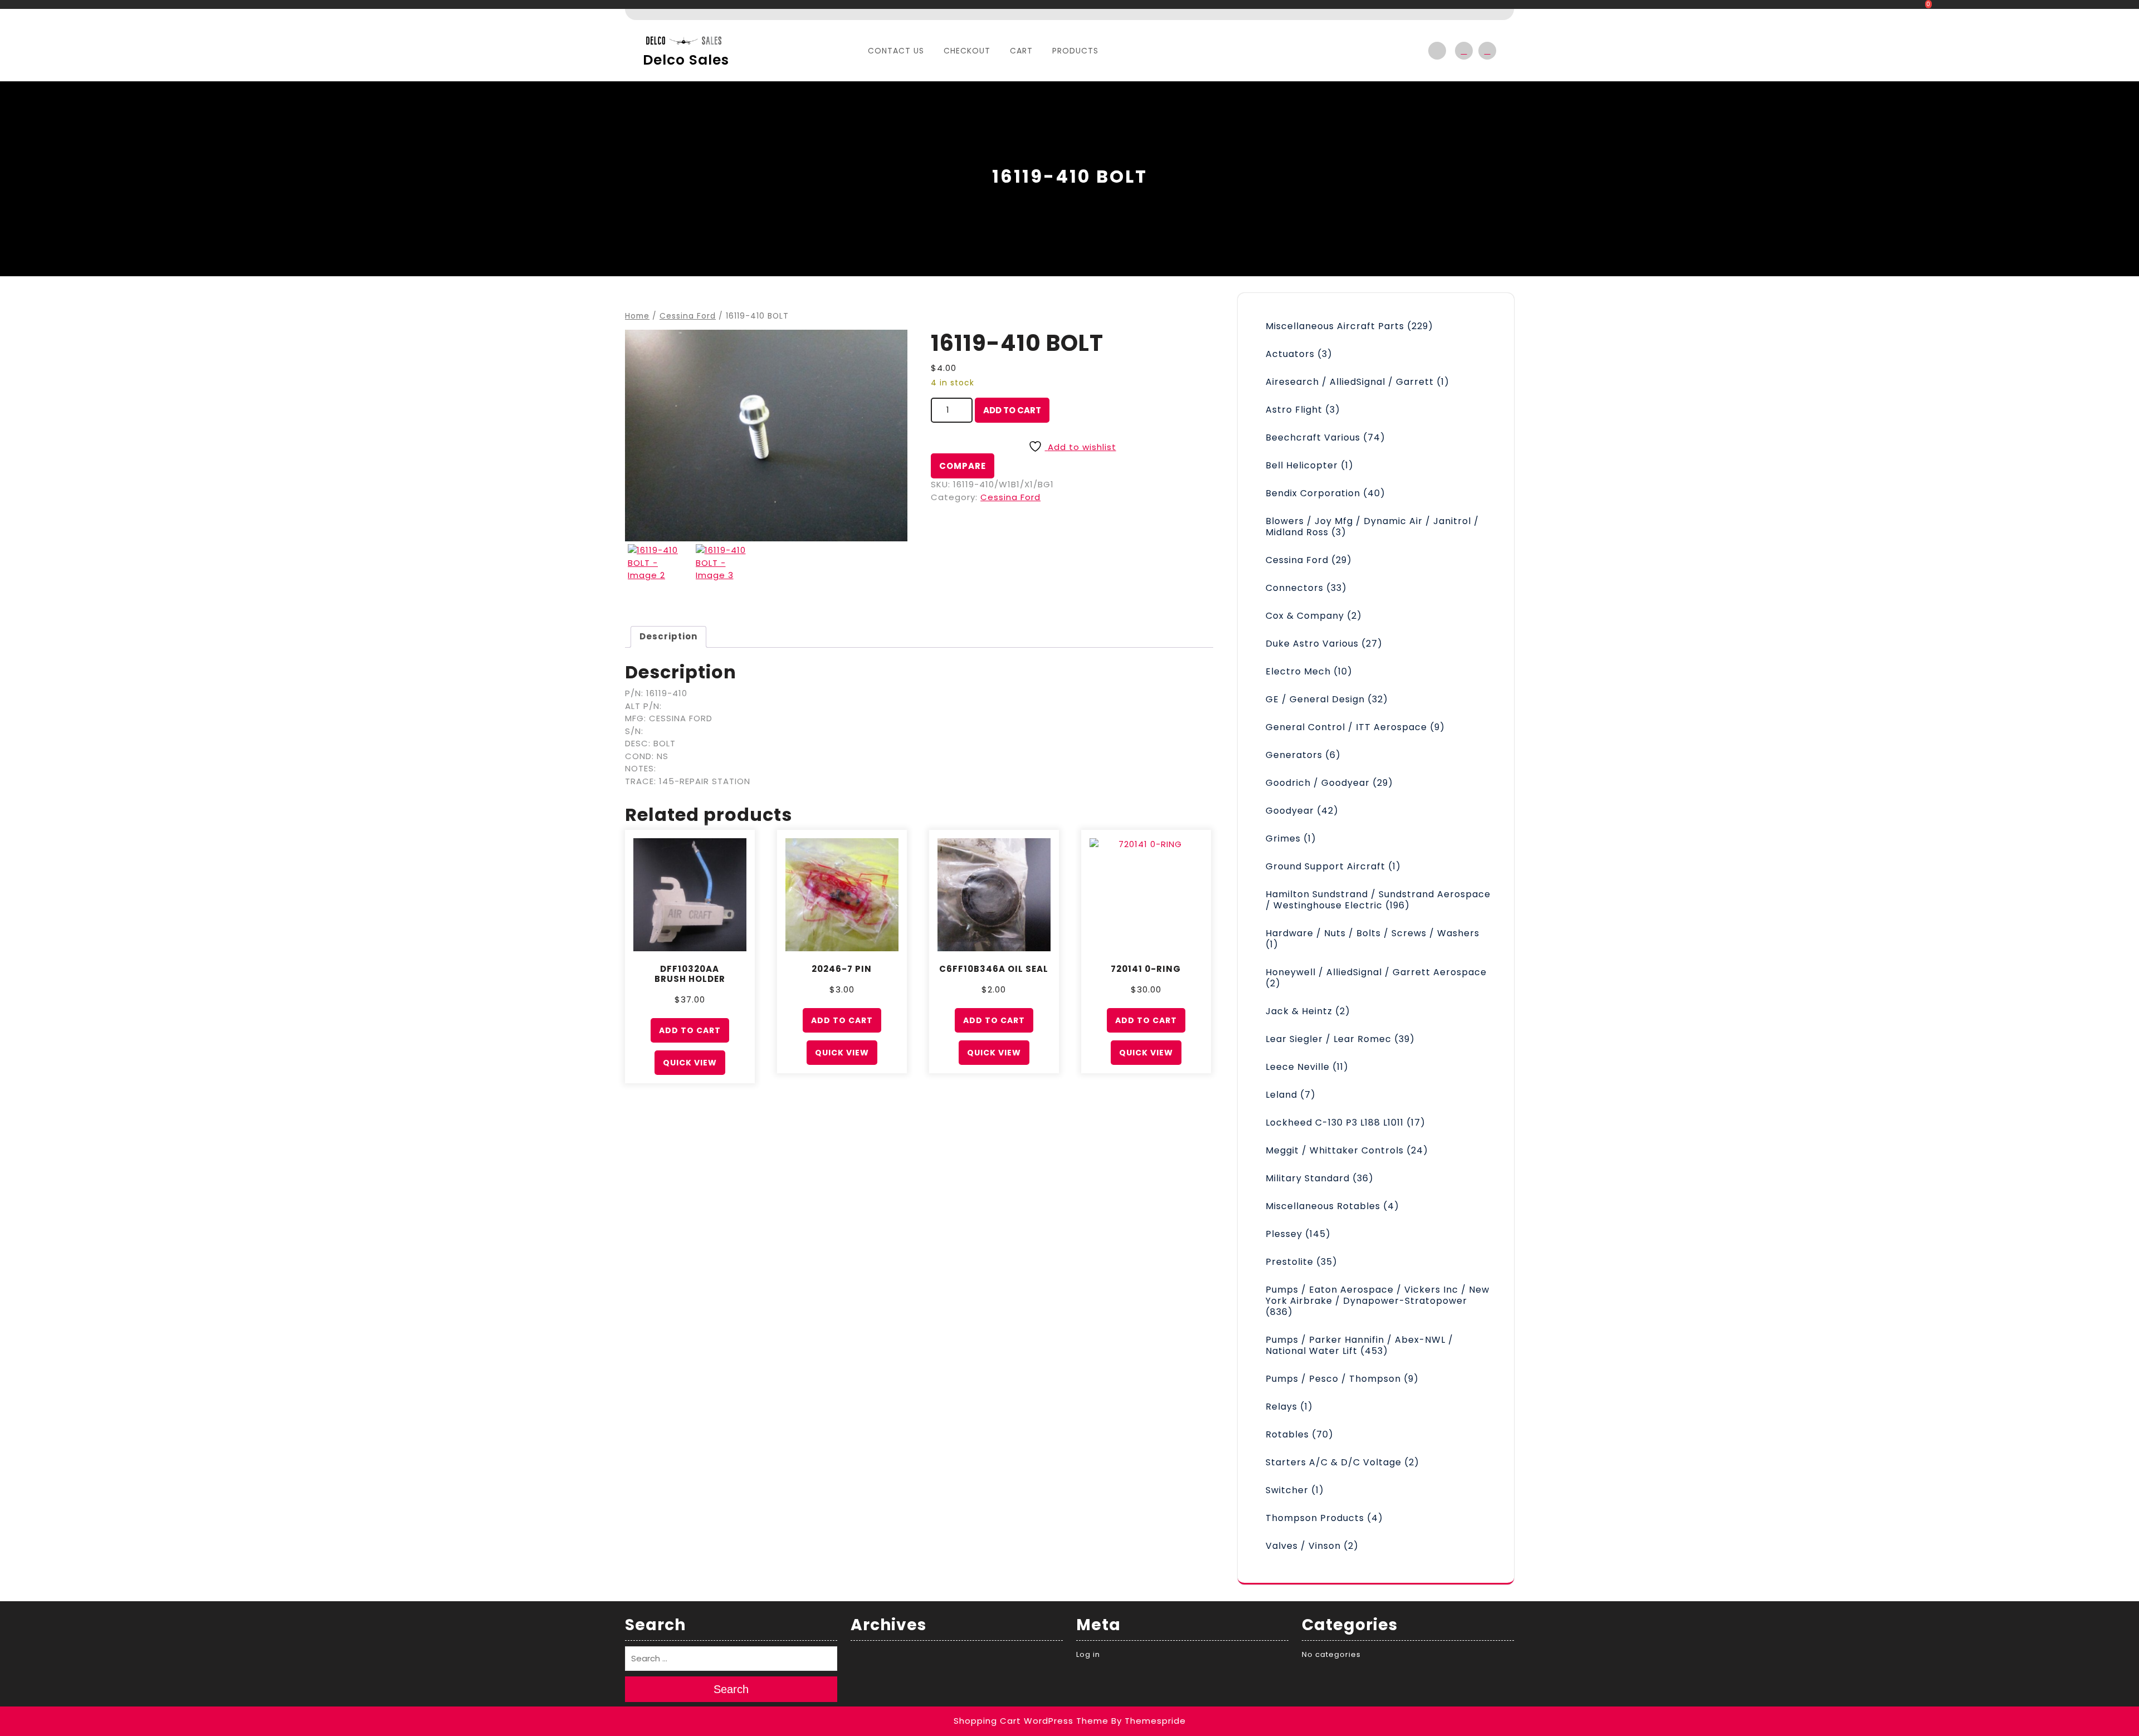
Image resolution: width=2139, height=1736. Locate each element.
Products (1075, 51)
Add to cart (1012, 410)
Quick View (690, 1063)
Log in (1088, 1654)
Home (637, 316)
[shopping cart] (1484, 51)
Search (731, 1689)
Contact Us (896, 51)
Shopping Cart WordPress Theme (1031, 1721)
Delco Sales (686, 60)
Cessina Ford (688, 316)
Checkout (967, 51)
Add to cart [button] (690, 1030)
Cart (1021, 51)
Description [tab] (668, 636)
